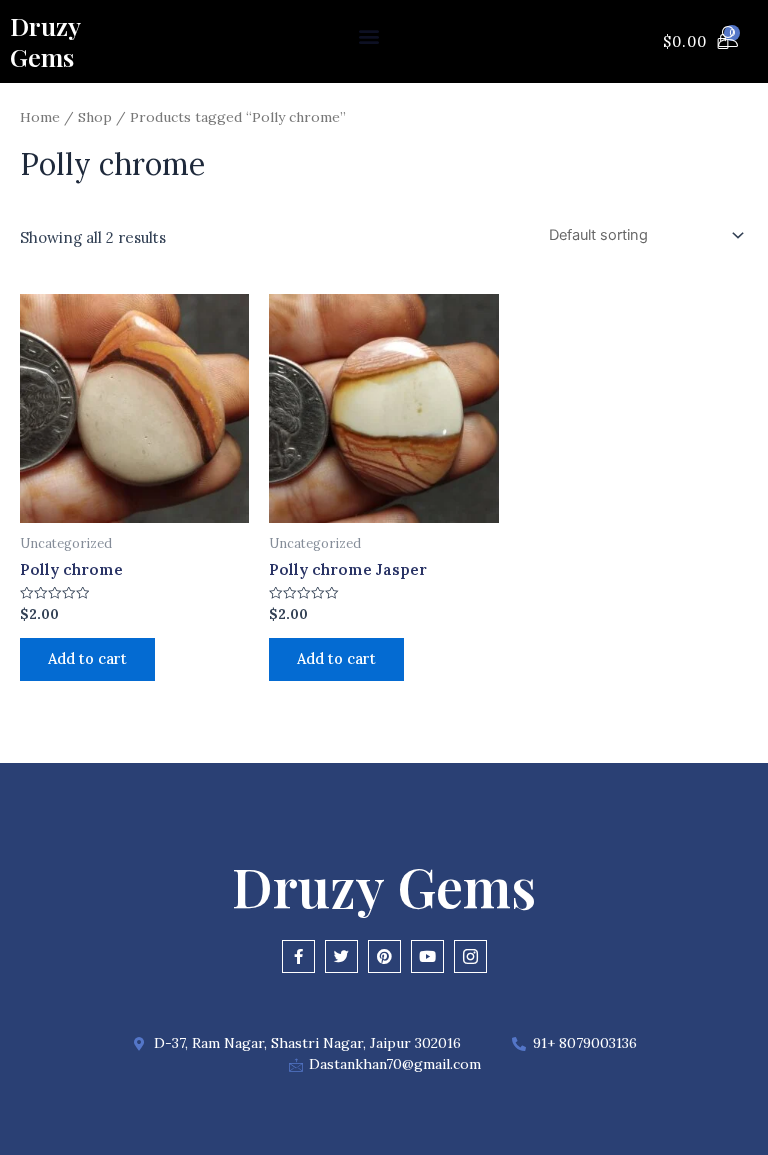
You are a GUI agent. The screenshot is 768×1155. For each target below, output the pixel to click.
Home (40, 117)
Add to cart (87, 658)
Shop (95, 117)
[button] (369, 36)
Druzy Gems (45, 41)
